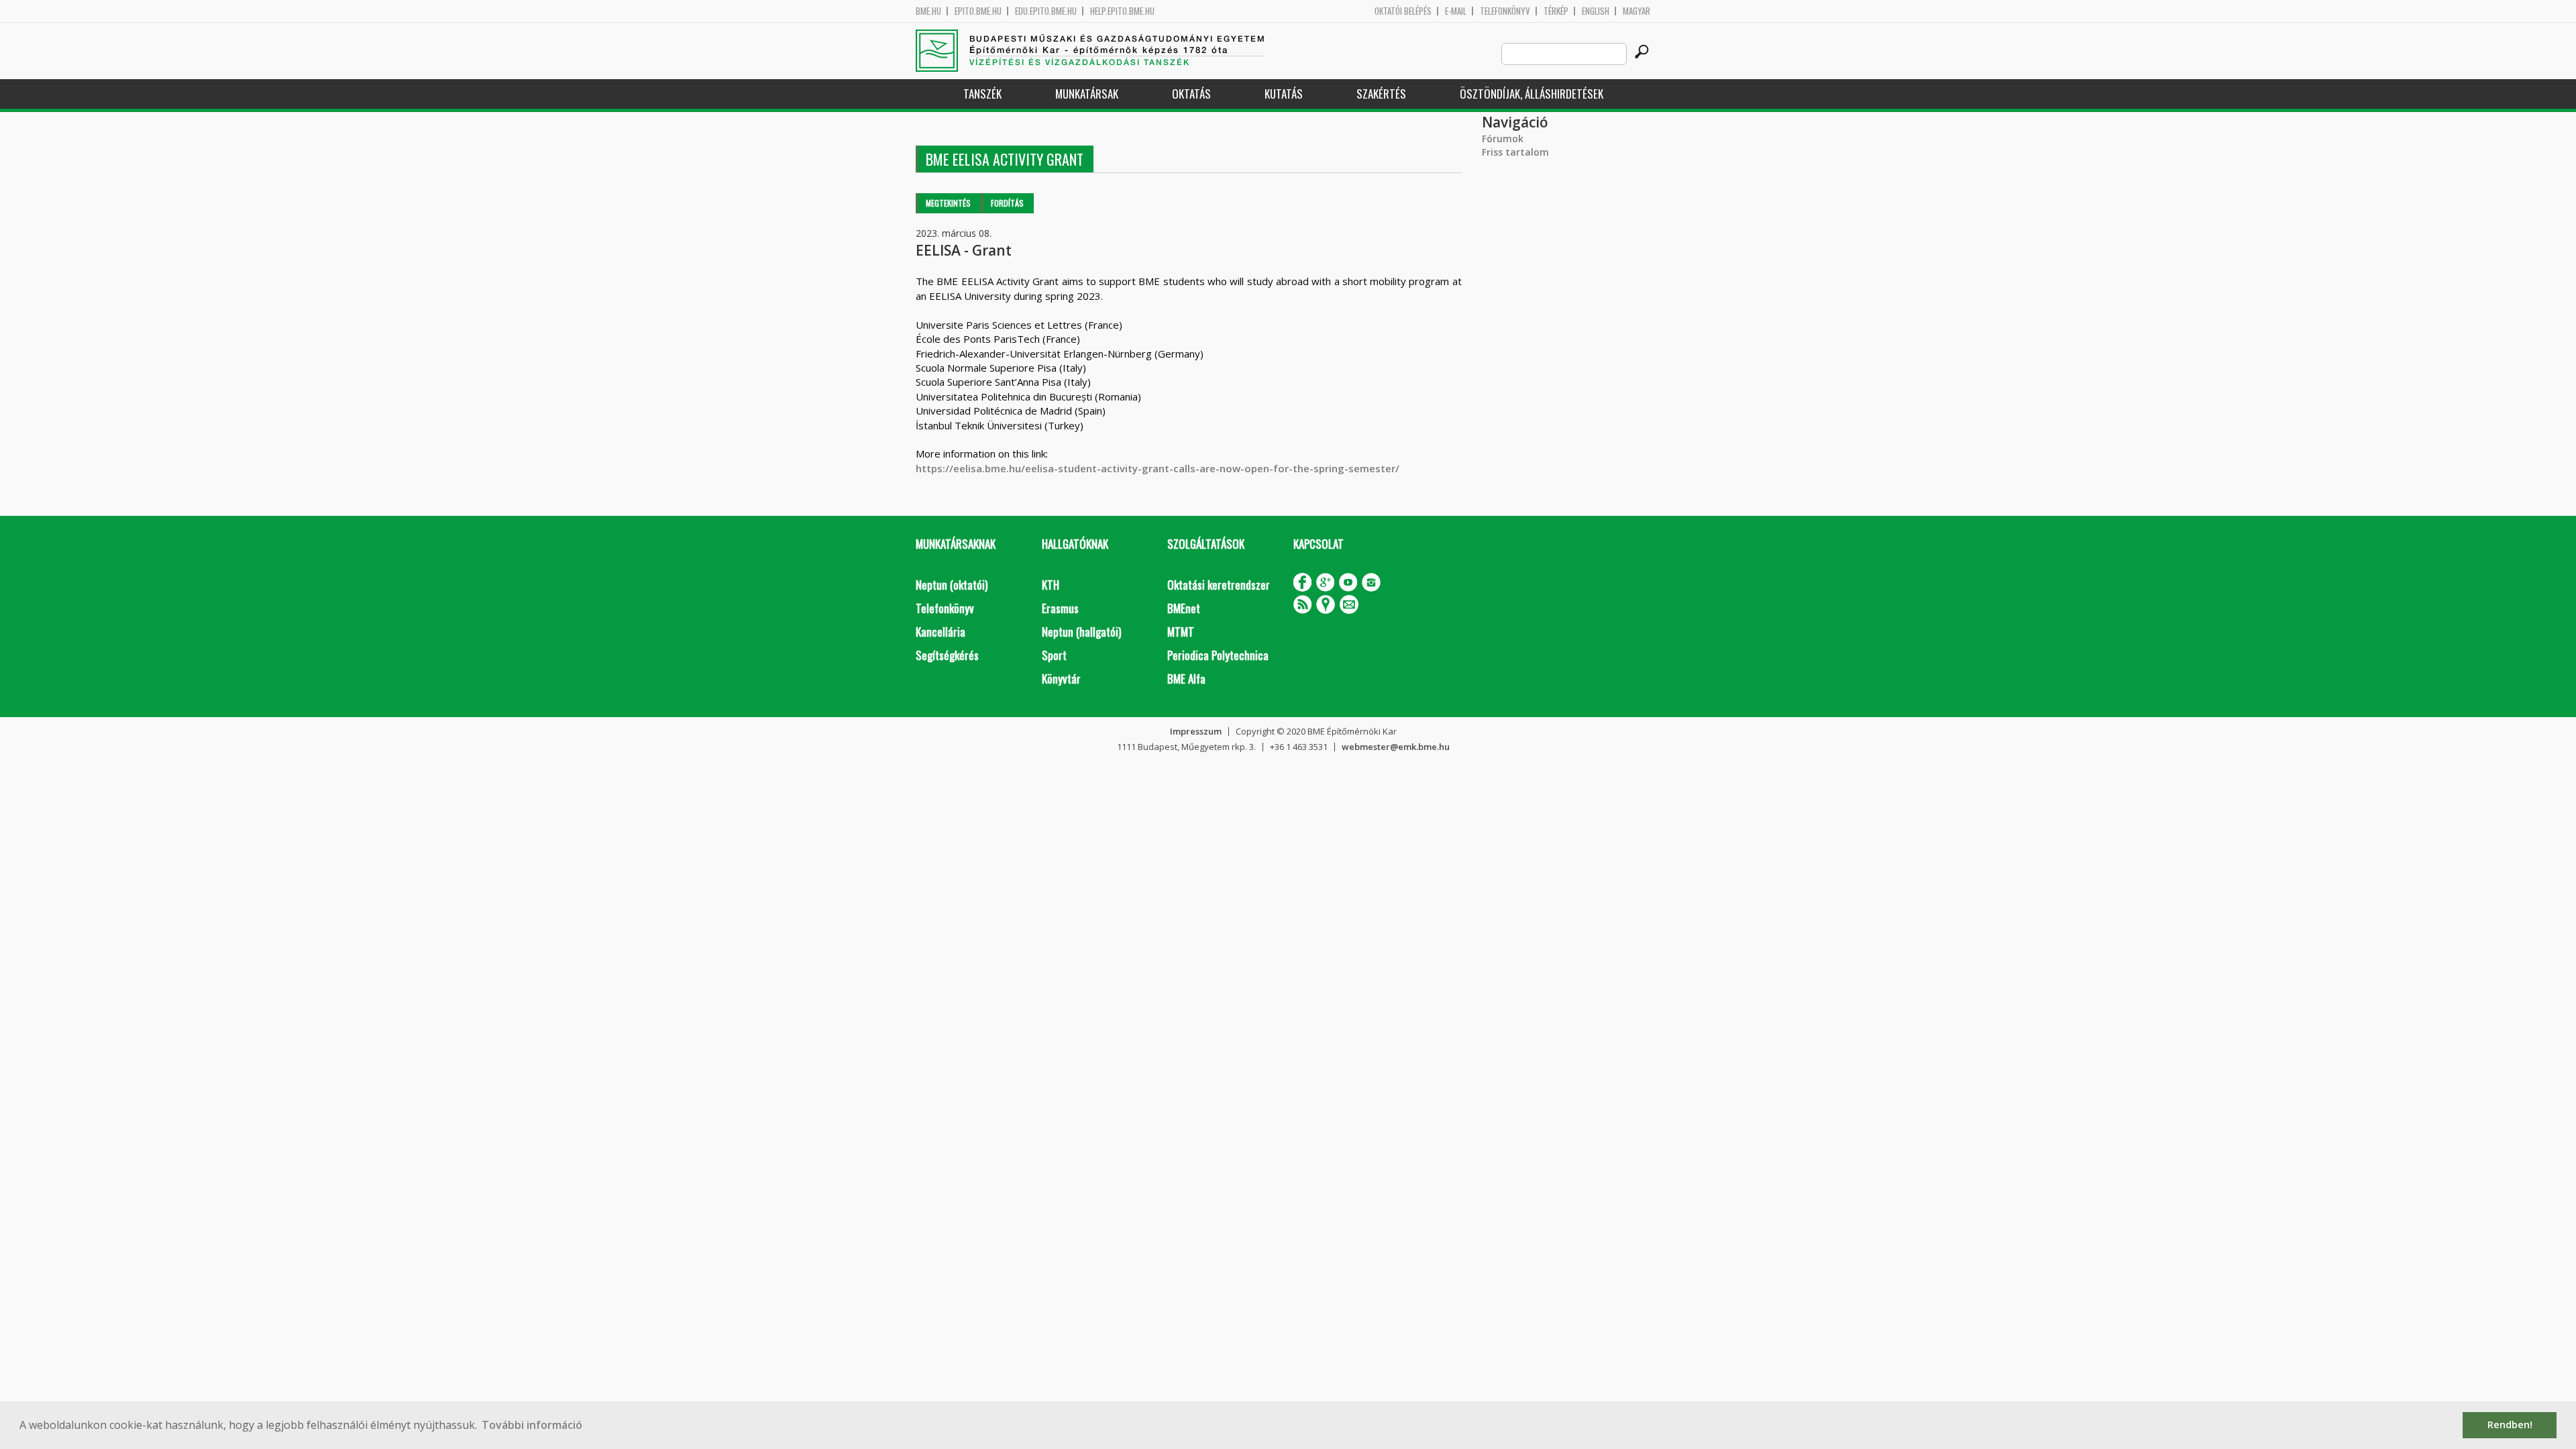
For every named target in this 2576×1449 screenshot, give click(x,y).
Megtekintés (948, 203)
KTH (1051, 585)
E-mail (1456, 11)
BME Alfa (1186, 679)
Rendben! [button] (2510, 1425)
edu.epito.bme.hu (1046, 11)
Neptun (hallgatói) (1081, 632)
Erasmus (1060, 608)
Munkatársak (1087, 94)
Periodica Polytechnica (1218, 655)
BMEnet (1184, 608)
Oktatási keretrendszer (1219, 585)
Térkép (1556, 11)
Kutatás (1284, 94)
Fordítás (1007, 203)
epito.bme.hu (978, 11)
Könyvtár (1061, 679)
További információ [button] (532, 1425)
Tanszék (982, 94)
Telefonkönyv (1505, 11)
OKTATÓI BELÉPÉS (1403, 11)
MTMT (1181, 632)
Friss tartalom (1515, 152)
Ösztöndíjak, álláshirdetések (1532, 94)
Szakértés (1381, 94)
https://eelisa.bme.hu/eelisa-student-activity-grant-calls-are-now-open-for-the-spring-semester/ (1158, 468)
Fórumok (1503, 139)
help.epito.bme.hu (1122, 11)
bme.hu (928, 11)
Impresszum (1196, 731)
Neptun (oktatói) (952, 585)
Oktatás (1191, 94)
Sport (1054, 655)
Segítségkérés (947, 655)
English (1596, 11)
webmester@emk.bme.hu (1396, 747)
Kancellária (941, 632)
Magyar (1636, 11)
